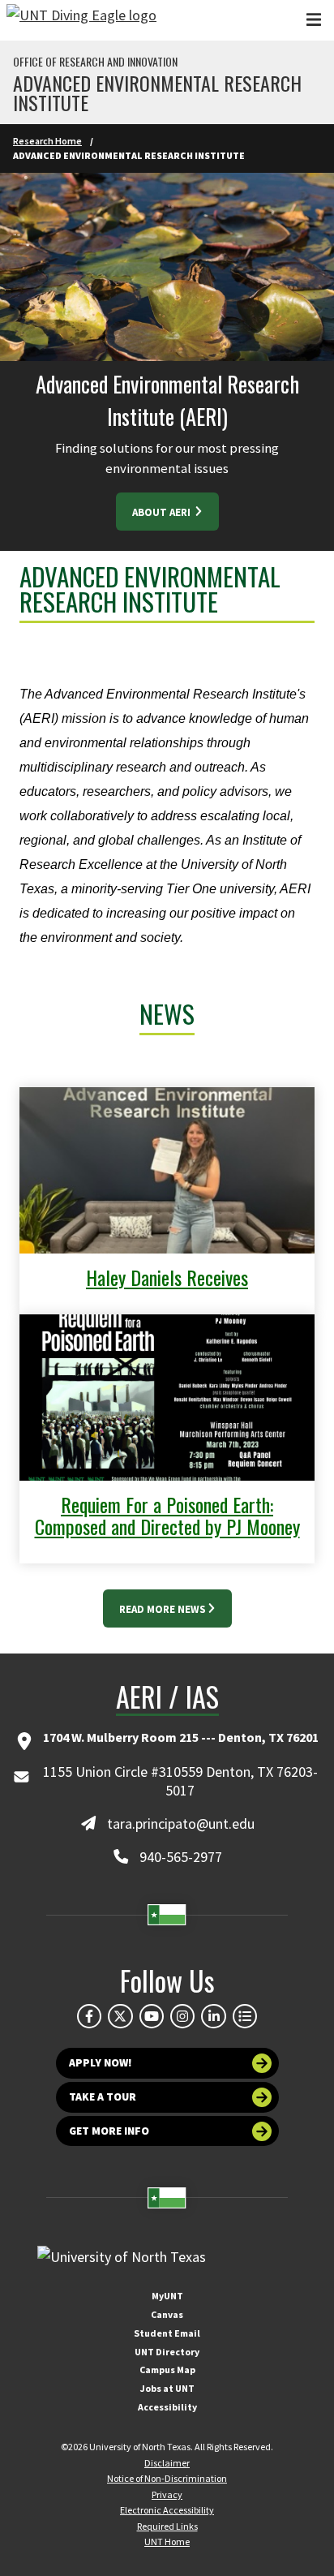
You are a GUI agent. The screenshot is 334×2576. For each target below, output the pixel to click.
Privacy (167, 2494)
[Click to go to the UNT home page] (81, 20)
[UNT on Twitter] (120, 2016)
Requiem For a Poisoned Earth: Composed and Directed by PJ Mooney (167, 1515)
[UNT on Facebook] (89, 2016)
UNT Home (167, 2542)
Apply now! (101, 2063)
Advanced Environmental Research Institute (157, 92)
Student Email (167, 2333)
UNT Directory (167, 2352)
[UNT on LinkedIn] (213, 2016)
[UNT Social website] (245, 2016)
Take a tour (103, 2097)
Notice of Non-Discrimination (167, 2478)
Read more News (163, 1609)
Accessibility (167, 2407)
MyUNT (167, 2296)
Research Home (47, 141)
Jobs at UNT (167, 2388)
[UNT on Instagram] (182, 2016)
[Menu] (314, 20)
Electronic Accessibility (167, 2510)
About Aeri (163, 512)
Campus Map (167, 2370)
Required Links (167, 2526)
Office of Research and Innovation (95, 62)
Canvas (167, 2314)
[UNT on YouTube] (152, 2016)
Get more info (109, 2131)
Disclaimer (167, 2463)
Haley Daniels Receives (167, 1277)
